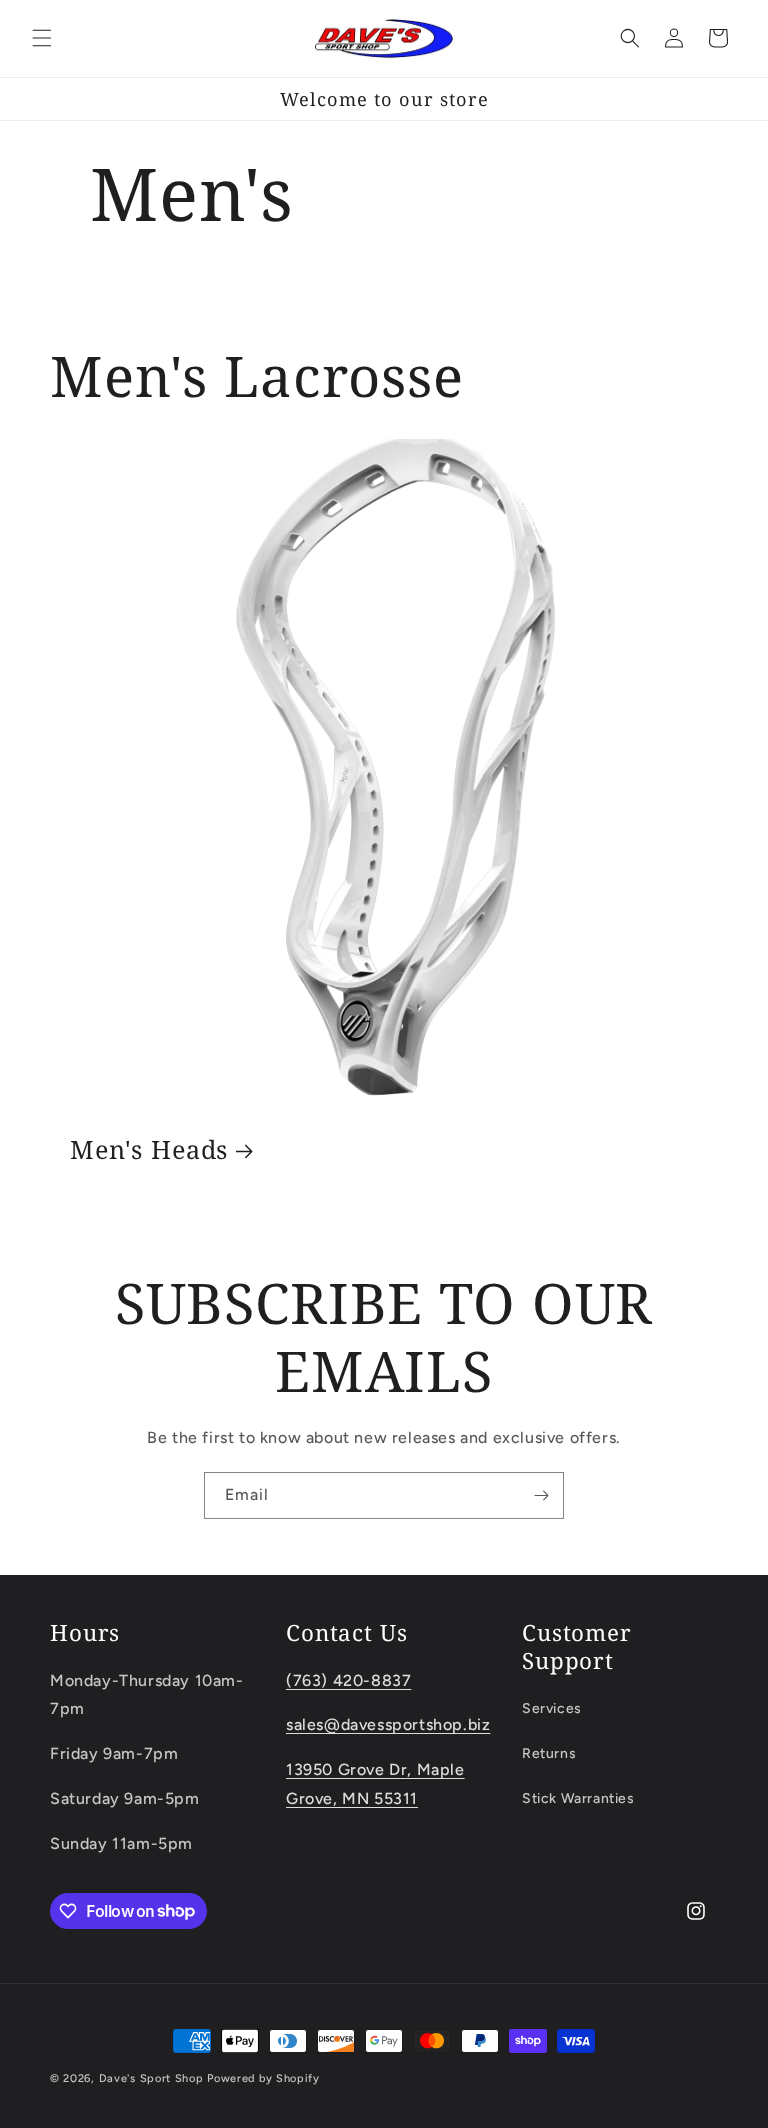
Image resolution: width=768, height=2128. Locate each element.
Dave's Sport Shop (151, 2078)
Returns (549, 1753)
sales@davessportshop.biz (388, 1724)
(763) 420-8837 (348, 1680)
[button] (42, 38)
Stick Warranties (578, 1798)
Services (552, 1708)
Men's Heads (149, 1149)
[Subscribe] (541, 1495)
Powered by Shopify (263, 2078)
